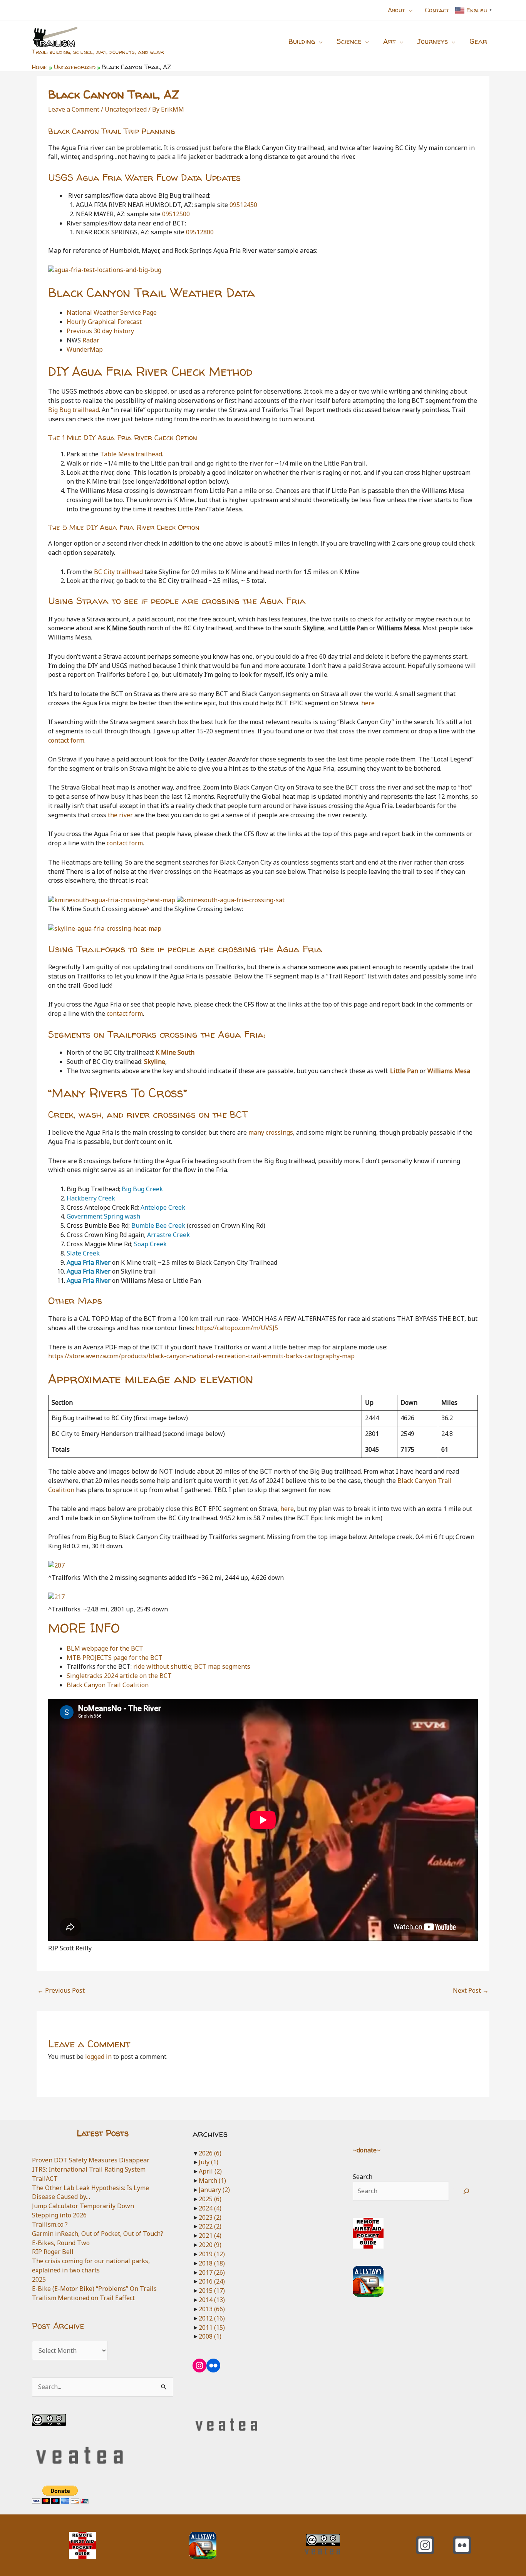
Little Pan (404, 1071)
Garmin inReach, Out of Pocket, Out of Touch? (98, 2234)
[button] (409, 10)
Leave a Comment (74, 109)
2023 (210, 2217)
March (212, 2180)
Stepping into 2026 (59, 2215)
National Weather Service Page (112, 312)
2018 (212, 2263)
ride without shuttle (162, 1666)
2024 (210, 2208)
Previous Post (61, 1990)
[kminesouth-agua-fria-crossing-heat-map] (112, 900)
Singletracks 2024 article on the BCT (119, 1676)
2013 (212, 2309)
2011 (212, 2327)
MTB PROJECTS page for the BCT (115, 1658)
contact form (66, 740)
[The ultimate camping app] (368, 2281)
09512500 (176, 214)
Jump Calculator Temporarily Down (83, 2206)
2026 (210, 2153)
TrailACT (45, 2179)
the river (120, 815)
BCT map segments (222, 1666)
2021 (210, 2235)
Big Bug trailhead (74, 410)
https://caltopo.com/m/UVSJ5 (237, 1328)
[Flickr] (462, 2545)
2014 (212, 2300)
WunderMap (85, 349)
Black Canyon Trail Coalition (108, 1685)
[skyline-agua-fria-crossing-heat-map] (105, 928)
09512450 (243, 205)
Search (363, 2177)
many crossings (271, 1132)
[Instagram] (425, 2545)
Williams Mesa (449, 1071)
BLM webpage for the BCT (105, 1648)
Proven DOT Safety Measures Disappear (91, 2160)
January (214, 2190)
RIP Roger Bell (53, 2252)
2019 (212, 2254)
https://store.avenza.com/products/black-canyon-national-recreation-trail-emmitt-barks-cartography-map (201, 1356)
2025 (39, 2279)
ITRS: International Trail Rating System (89, 2169)
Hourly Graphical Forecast (104, 322)
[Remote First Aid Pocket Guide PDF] (368, 2233)
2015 (212, 2291)
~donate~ (367, 2150)
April (210, 2171)
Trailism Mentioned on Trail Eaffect (83, 2298)
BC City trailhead (118, 572)
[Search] (467, 2191)
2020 (210, 2245)
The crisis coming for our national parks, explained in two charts (91, 2265)
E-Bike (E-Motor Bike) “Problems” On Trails (94, 2289)
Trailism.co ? (50, 2224)
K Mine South (175, 1052)
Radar (91, 340)
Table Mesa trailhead (131, 454)
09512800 (200, 232)
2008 (210, 2336)
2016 (212, 2281)
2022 (210, 2226)
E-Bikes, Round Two (61, 2243)
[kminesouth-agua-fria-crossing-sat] (231, 900)
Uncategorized (126, 109)
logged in (98, 2057)
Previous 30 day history (100, 331)
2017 (212, 2272)
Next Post (471, 1990)
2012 (212, 2318)
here (368, 703)
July (209, 2162)
